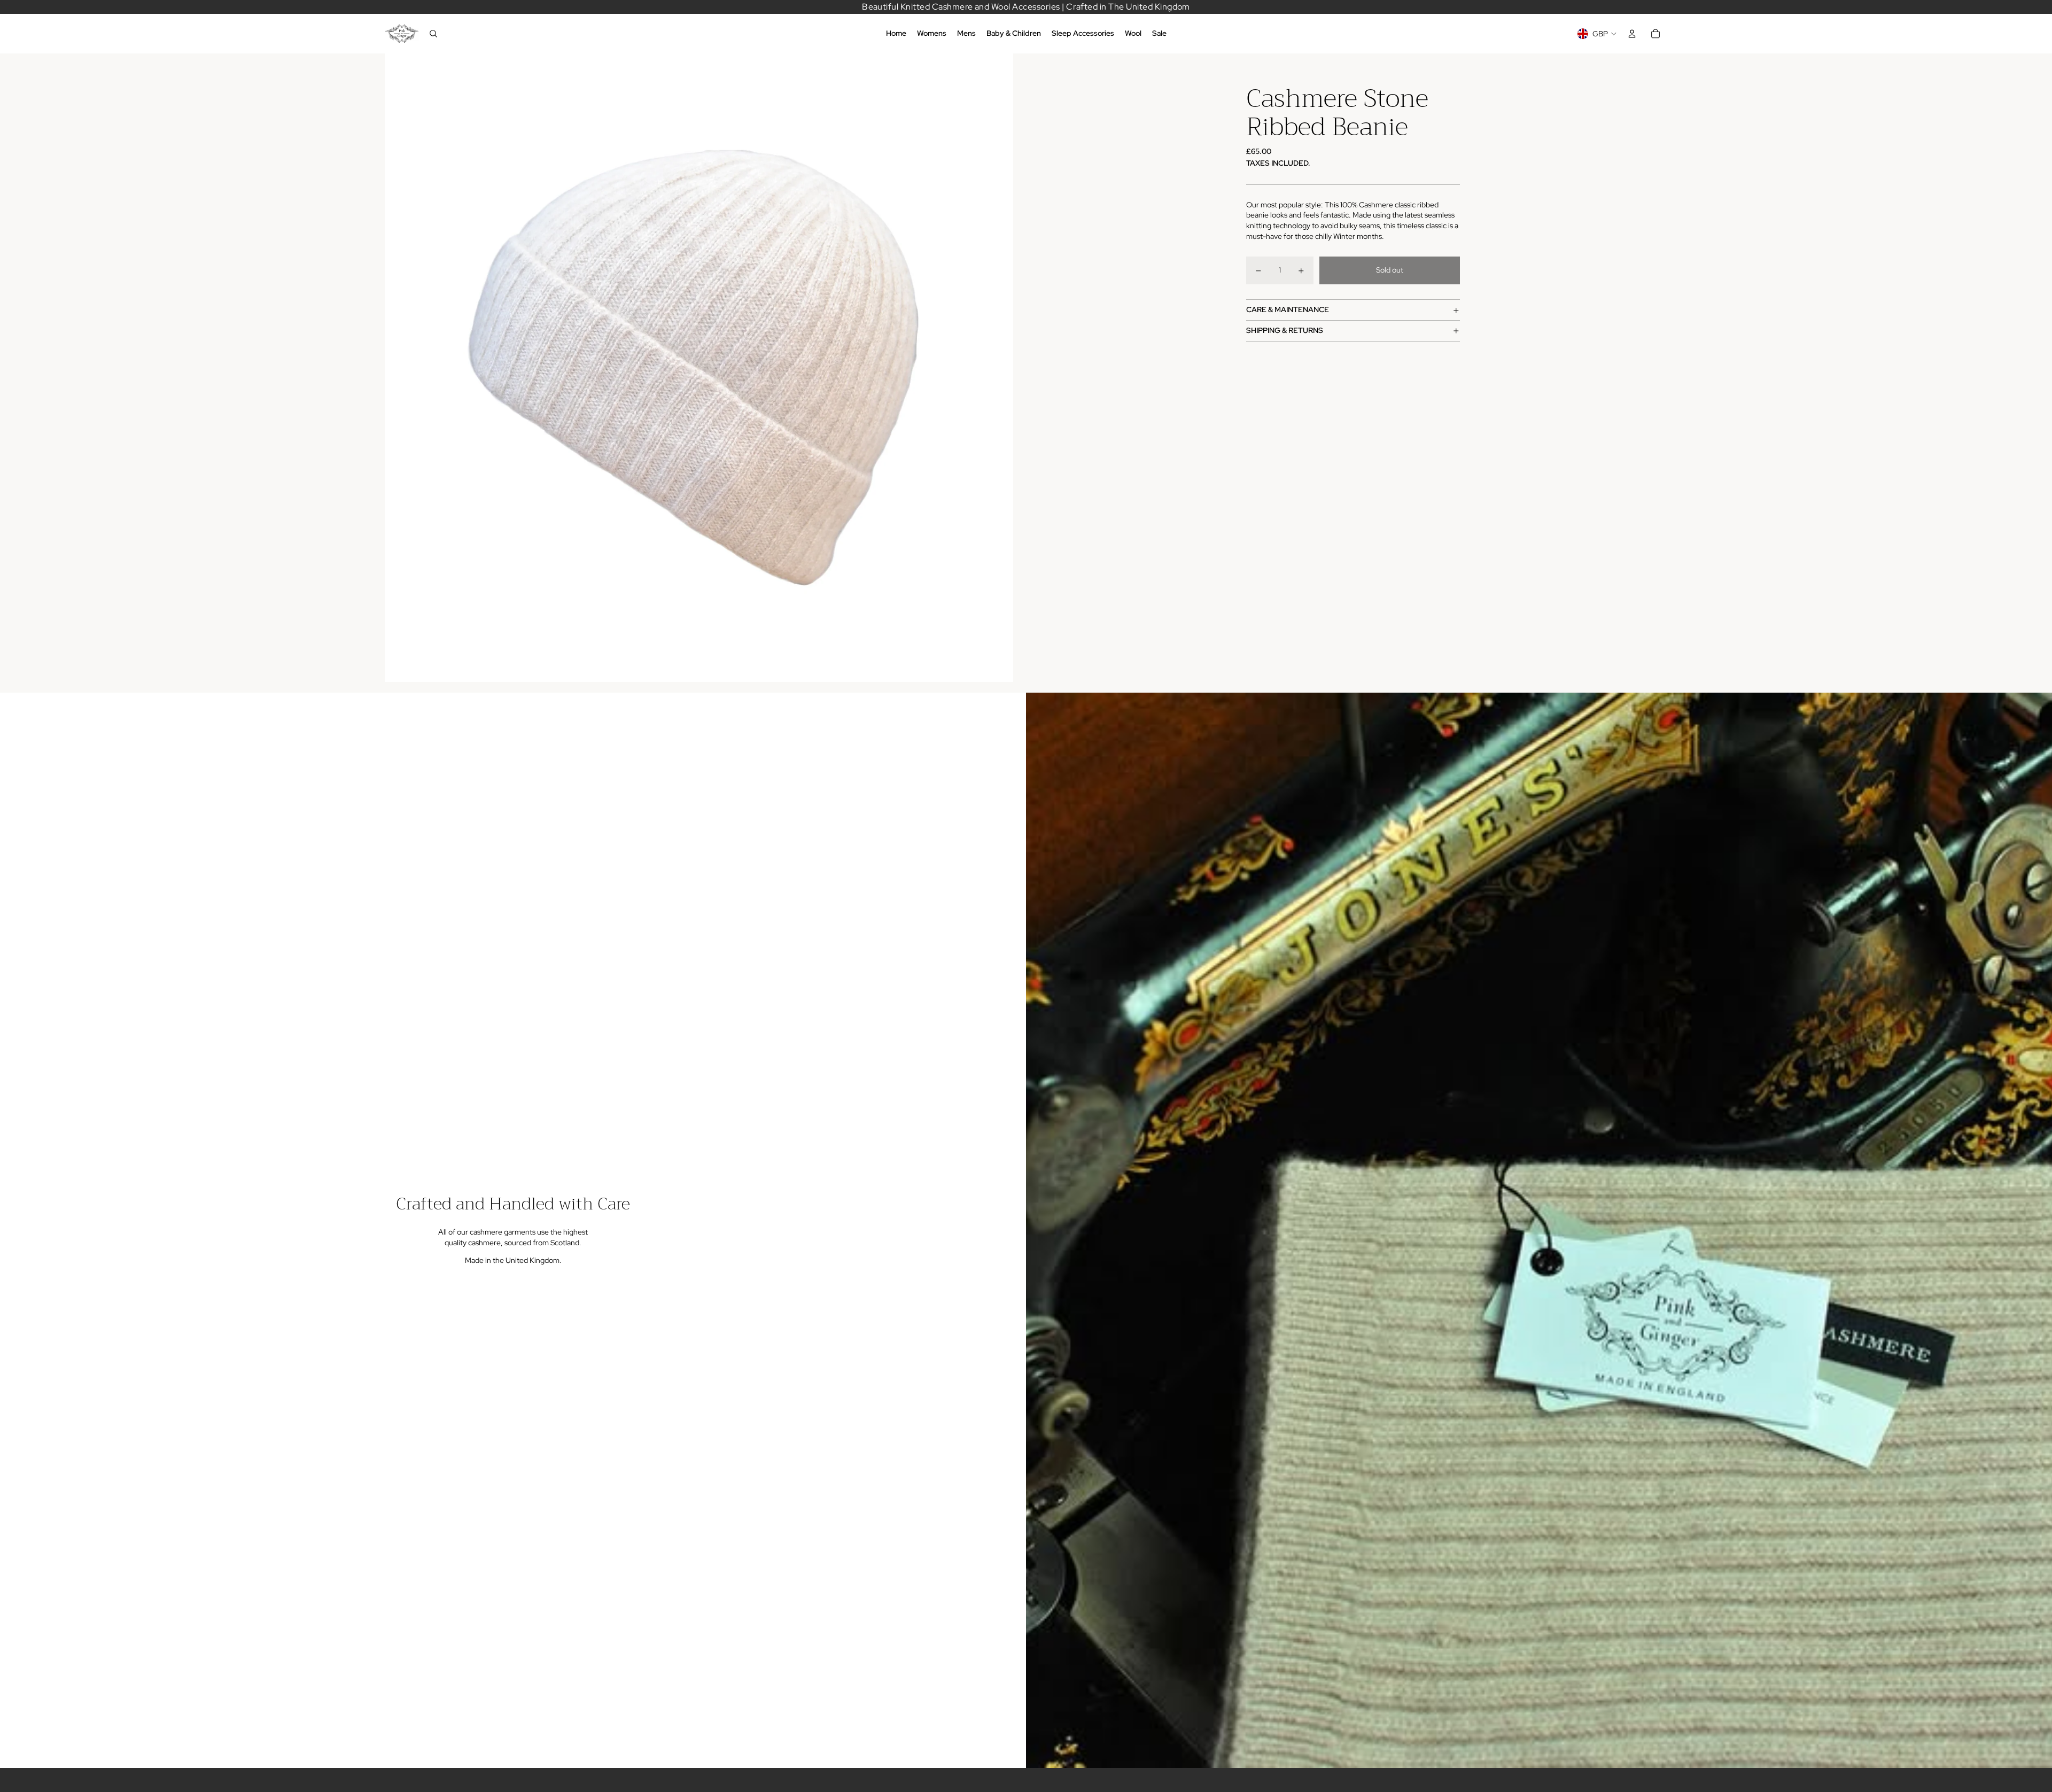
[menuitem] (896, 34)
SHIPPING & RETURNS (1285, 331)
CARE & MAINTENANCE (1288, 310)
